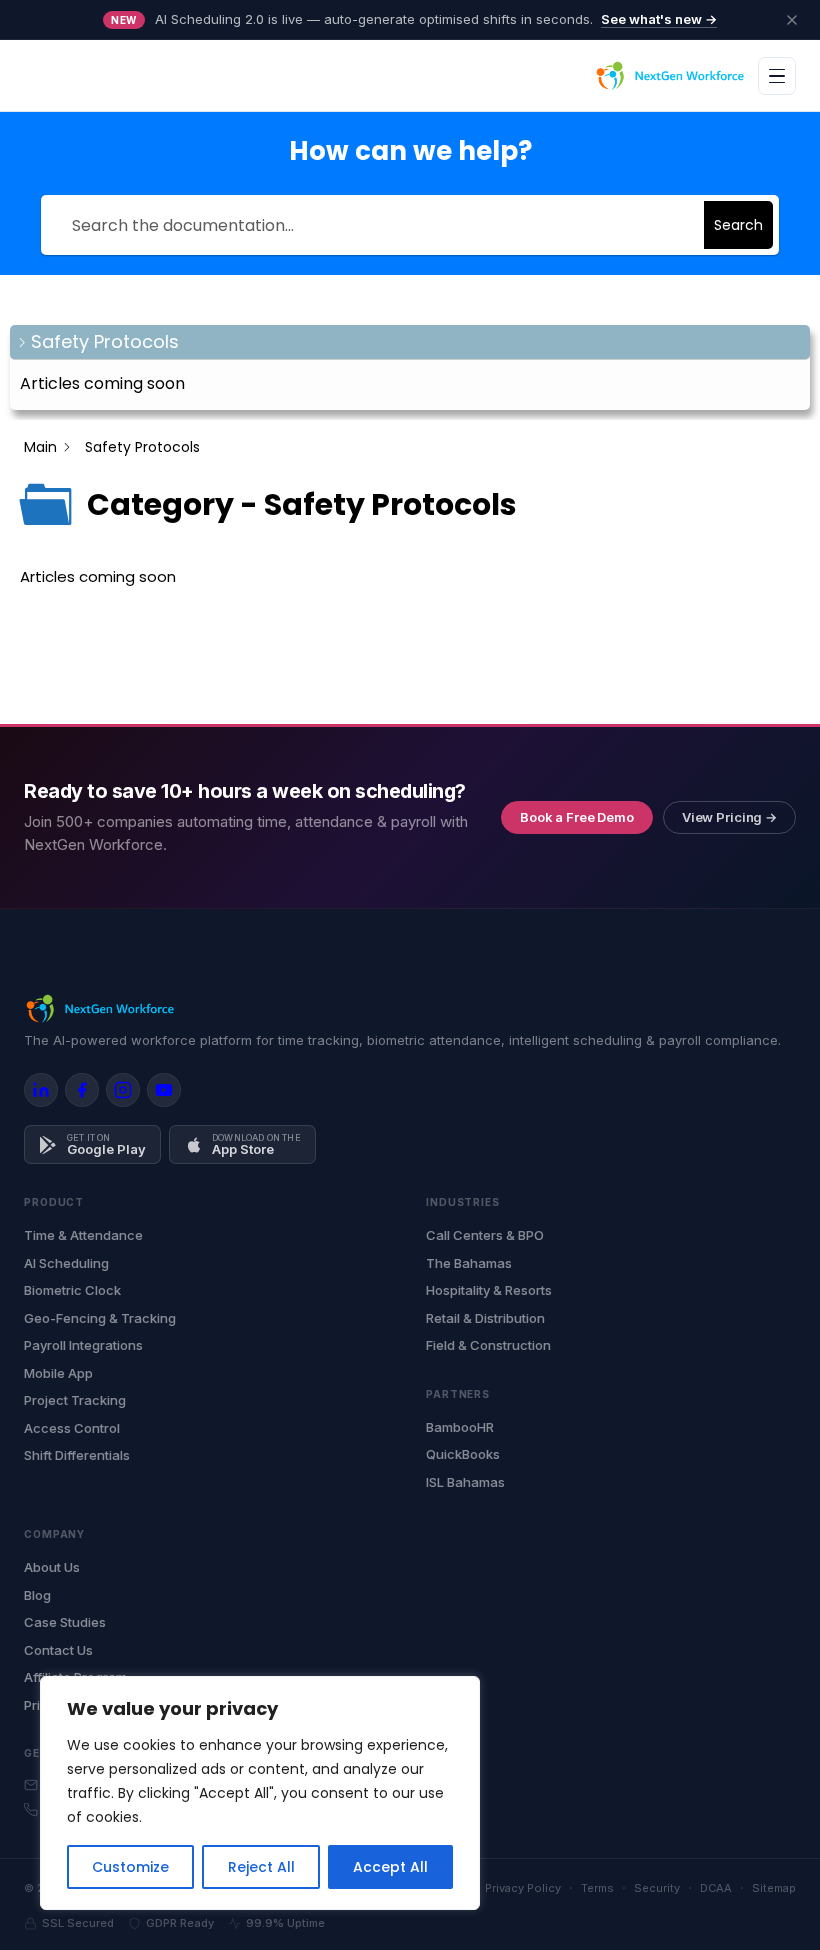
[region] (260, 1793)
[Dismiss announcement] (792, 20)
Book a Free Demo (577, 817)
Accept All (390, 1867)
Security (657, 1888)
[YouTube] (164, 1090)
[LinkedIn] (41, 1090)
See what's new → (659, 19)
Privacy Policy (523, 1888)
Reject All (261, 1867)
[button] (410, 342)
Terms (597, 1888)
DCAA (716, 1888)
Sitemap (774, 1888)
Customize (130, 1867)
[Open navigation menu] (777, 76)
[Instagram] (123, 1090)
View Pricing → (729, 817)
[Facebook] (82, 1090)
